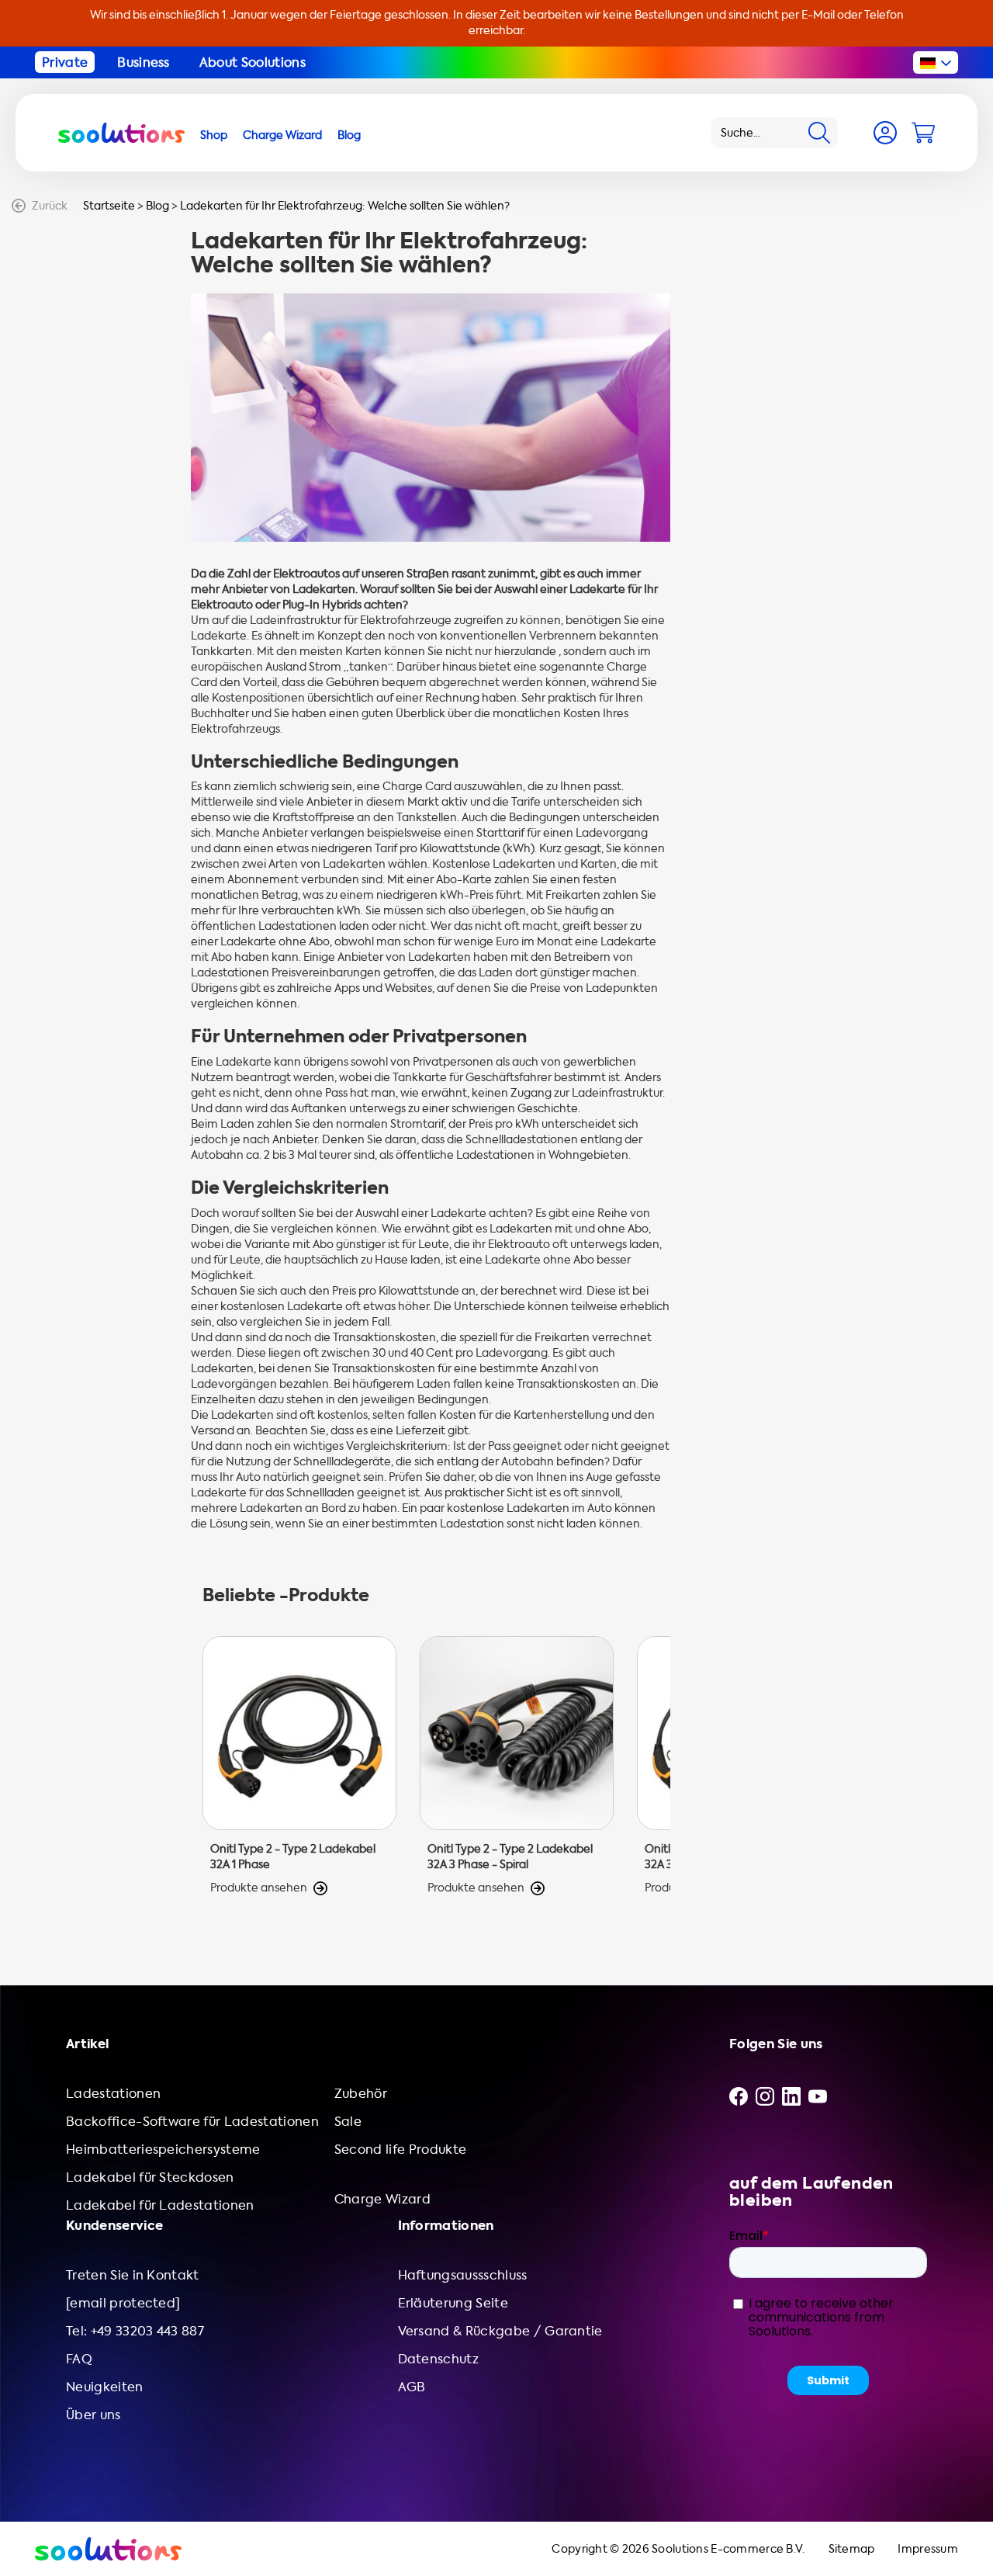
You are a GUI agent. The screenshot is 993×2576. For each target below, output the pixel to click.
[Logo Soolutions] (121, 133)
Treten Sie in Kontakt (133, 2275)
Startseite (109, 206)
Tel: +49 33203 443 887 (135, 2331)
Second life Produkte (400, 2150)
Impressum (928, 2549)
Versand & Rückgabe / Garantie (500, 2331)
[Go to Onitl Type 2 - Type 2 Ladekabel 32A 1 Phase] (299, 1766)
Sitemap (852, 2549)
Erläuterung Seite (453, 2303)
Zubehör (361, 2094)
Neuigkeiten (105, 2387)
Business (144, 62)
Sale (348, 2122)
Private (65, 62)
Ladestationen (113, 2094)
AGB (412, 2387)
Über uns (93, 2415)
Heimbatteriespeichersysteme (163, 2150)
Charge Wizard (382, 2199)
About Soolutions (253, 62)
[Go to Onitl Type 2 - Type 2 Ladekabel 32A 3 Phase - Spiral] (517, 1766)
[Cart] (923, 133)
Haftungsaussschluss (463, 2275)
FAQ (79, 2359)
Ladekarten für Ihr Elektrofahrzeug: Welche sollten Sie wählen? (345, 206)
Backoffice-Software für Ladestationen (192, 2122)
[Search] (819, 133)
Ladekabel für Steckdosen (150, 2177)
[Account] (885, 133)
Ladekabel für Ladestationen (160, 2205)
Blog (157, 206)
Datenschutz (439, 2359)
